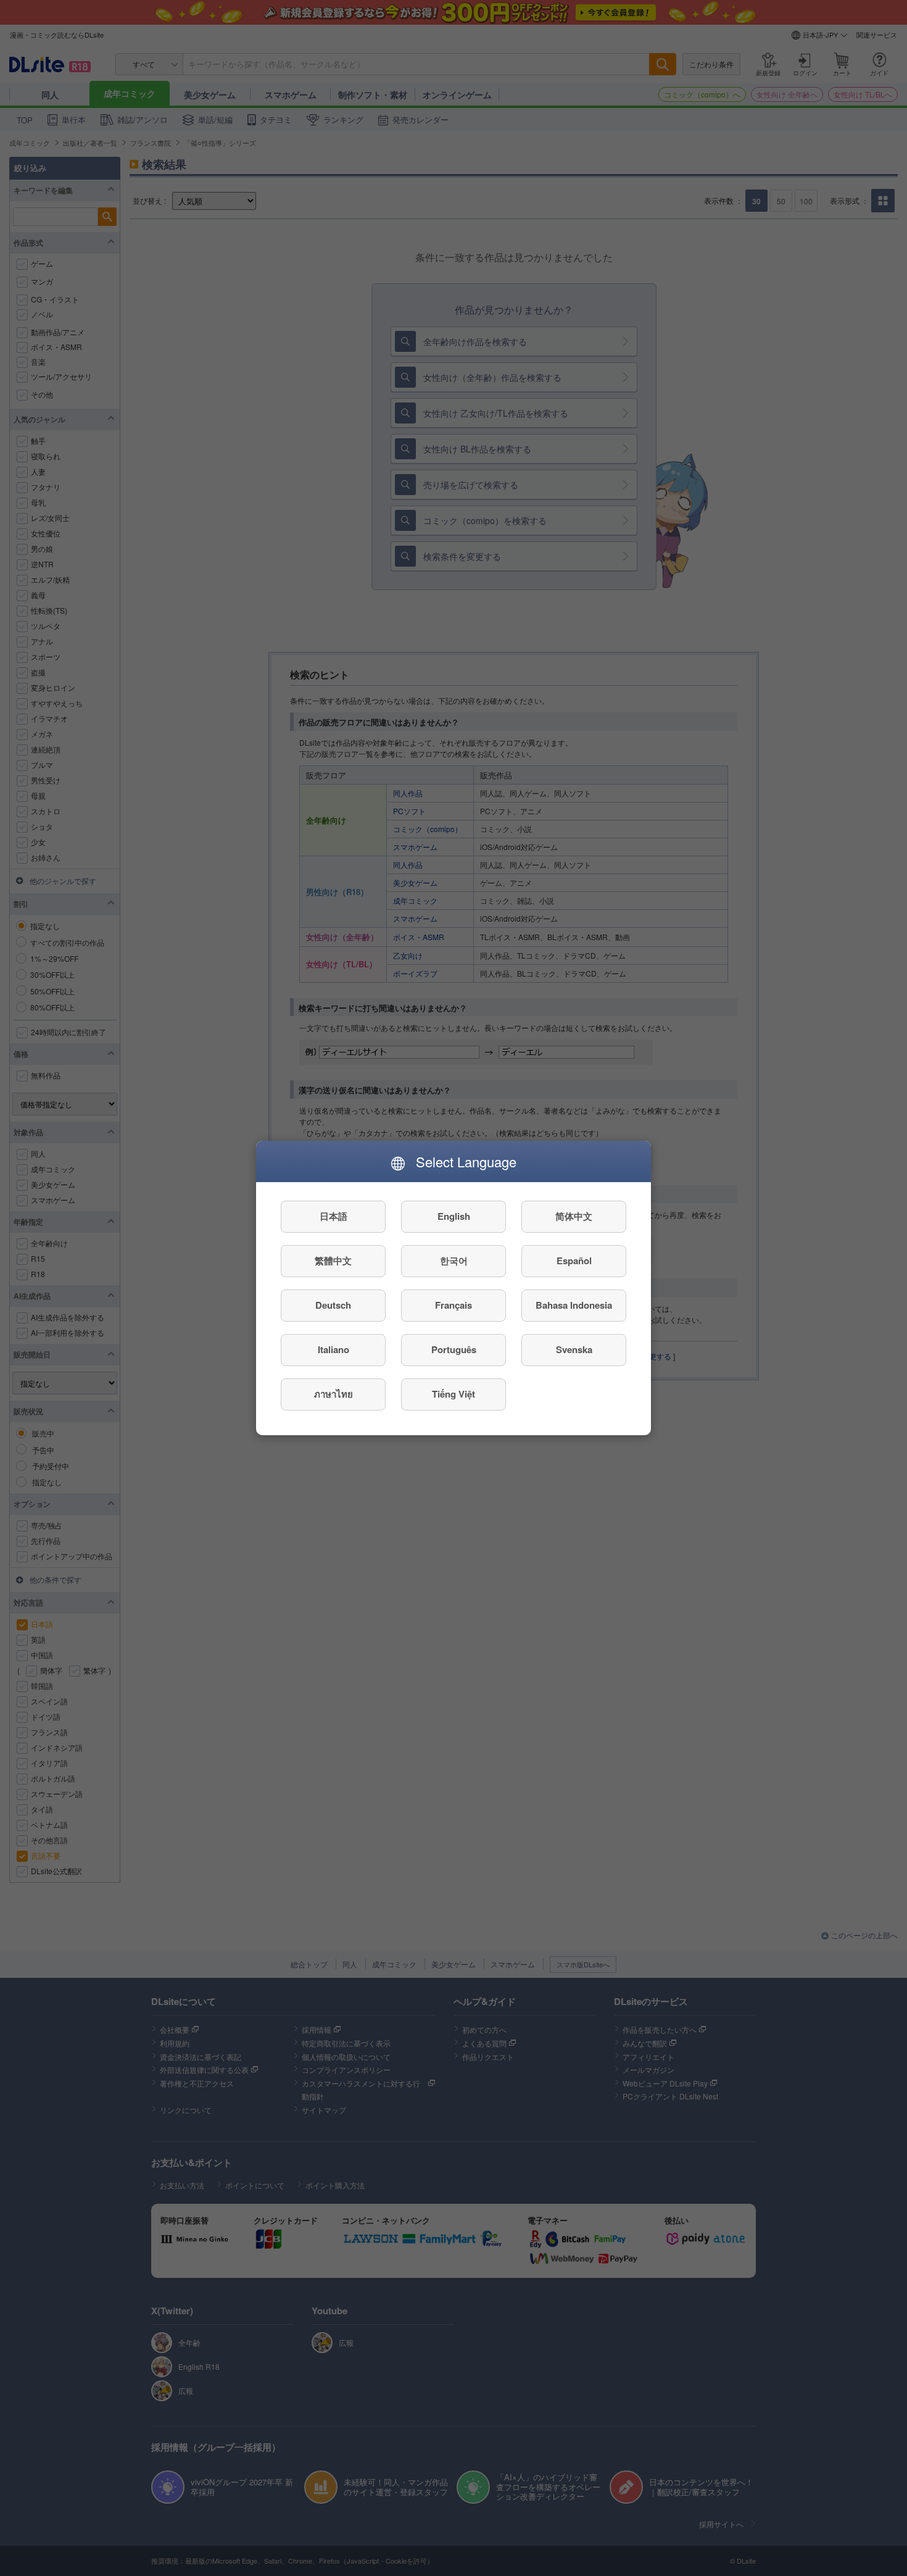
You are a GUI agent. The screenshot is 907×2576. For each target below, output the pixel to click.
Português (454, 1350)
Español (574, 1261)
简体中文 (574, 1217)
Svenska (574, 1350)
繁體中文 (333, 1261)
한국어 (454, 1261)
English (454, 1217)
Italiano (333, 1350)
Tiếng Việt (453, 1394)
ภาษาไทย (333, 1394)
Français (453, 1306)
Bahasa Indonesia (574, 1306)
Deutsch (333, 1306)
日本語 (333, 1217)
